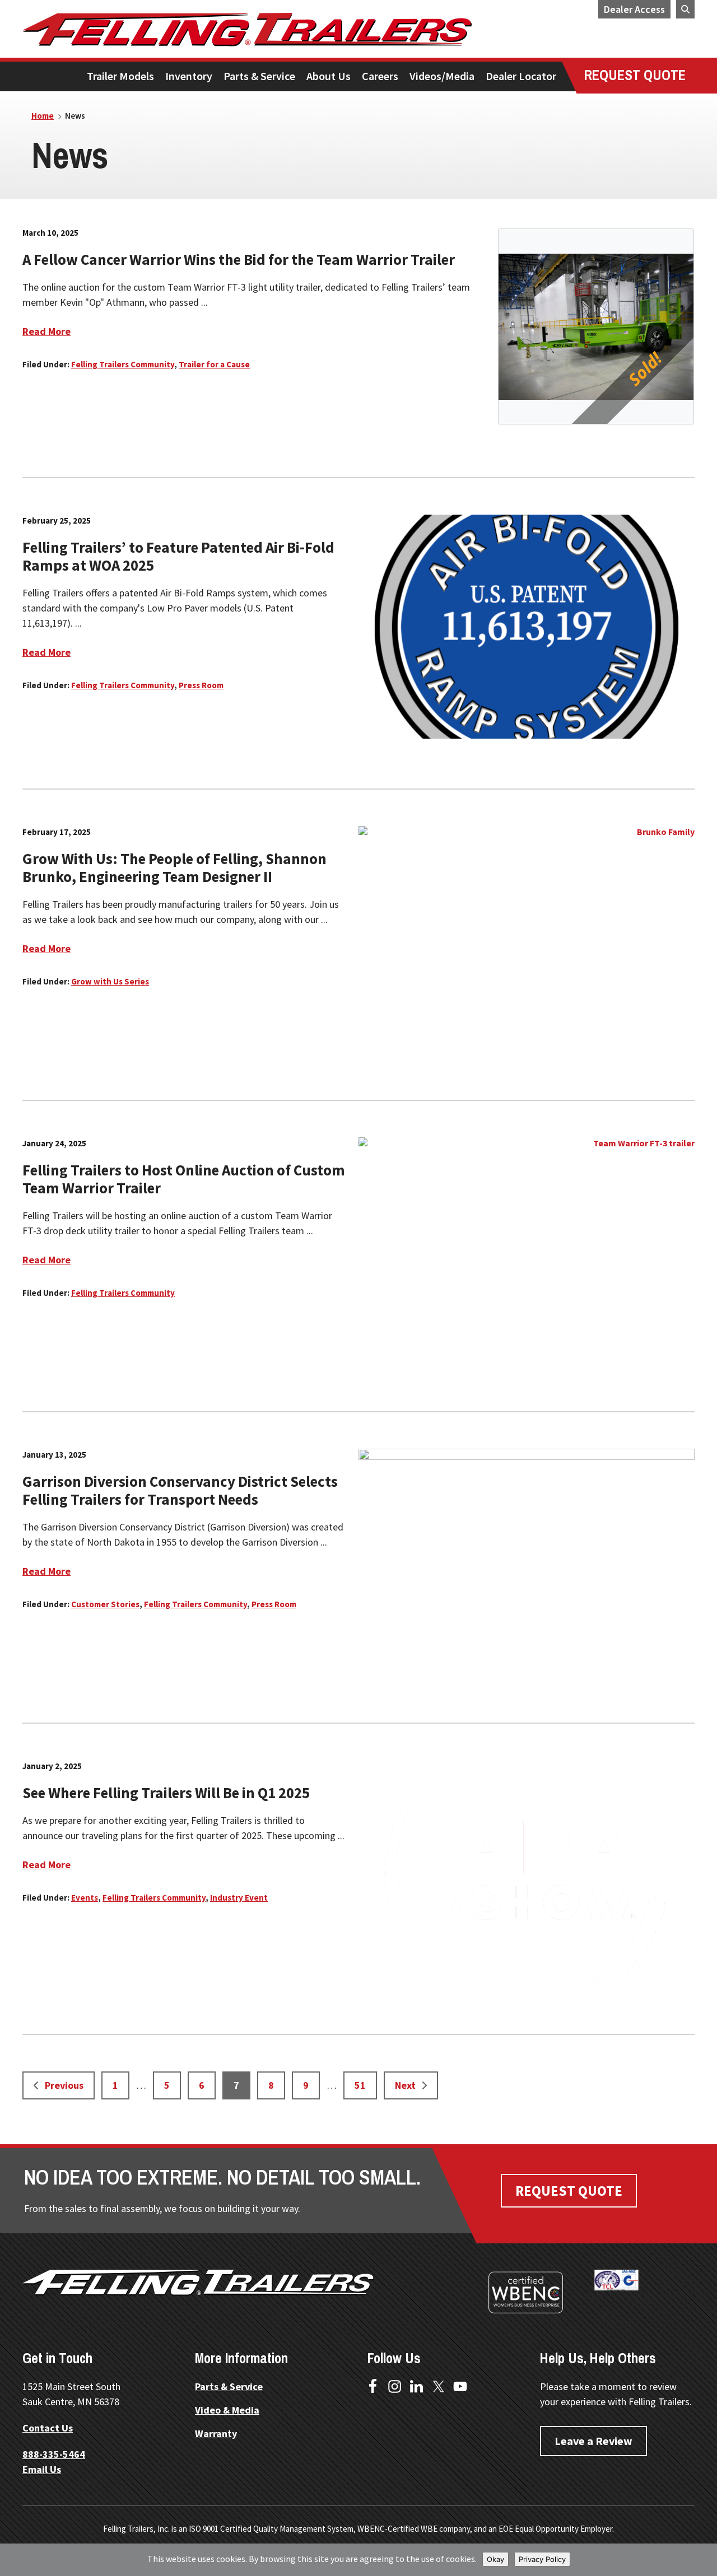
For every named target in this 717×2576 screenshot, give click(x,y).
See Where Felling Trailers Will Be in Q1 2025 (166, 1793)
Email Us (42, 2469)
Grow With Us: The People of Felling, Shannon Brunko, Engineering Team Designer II (174, 867)
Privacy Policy (542, 2559)
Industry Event (239, 1898)
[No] (703, 2560)
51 (365, 2085)
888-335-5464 (54, 2454)
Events (85, 1898)
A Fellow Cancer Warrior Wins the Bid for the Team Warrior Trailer (239, 259)
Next (405, 2085)
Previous (64, 2085)
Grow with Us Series (110, 981)
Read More (46, 331)
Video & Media (227, 2410)
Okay (495, 2559)
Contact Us (48, 2428)
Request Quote (569, 2191)
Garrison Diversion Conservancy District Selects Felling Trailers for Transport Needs (180, 1490)
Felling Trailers (288, 30)
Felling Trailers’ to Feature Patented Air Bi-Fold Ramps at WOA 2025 (178, 556)
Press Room (201, 685)
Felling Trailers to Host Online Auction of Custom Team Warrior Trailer (184, 1179)
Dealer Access (634, 9)
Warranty (216, 2433)
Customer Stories (105, 1604)
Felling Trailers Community (123, 364)
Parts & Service (229, 2386)
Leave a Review (593, 2441)
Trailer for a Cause (214, 364)
